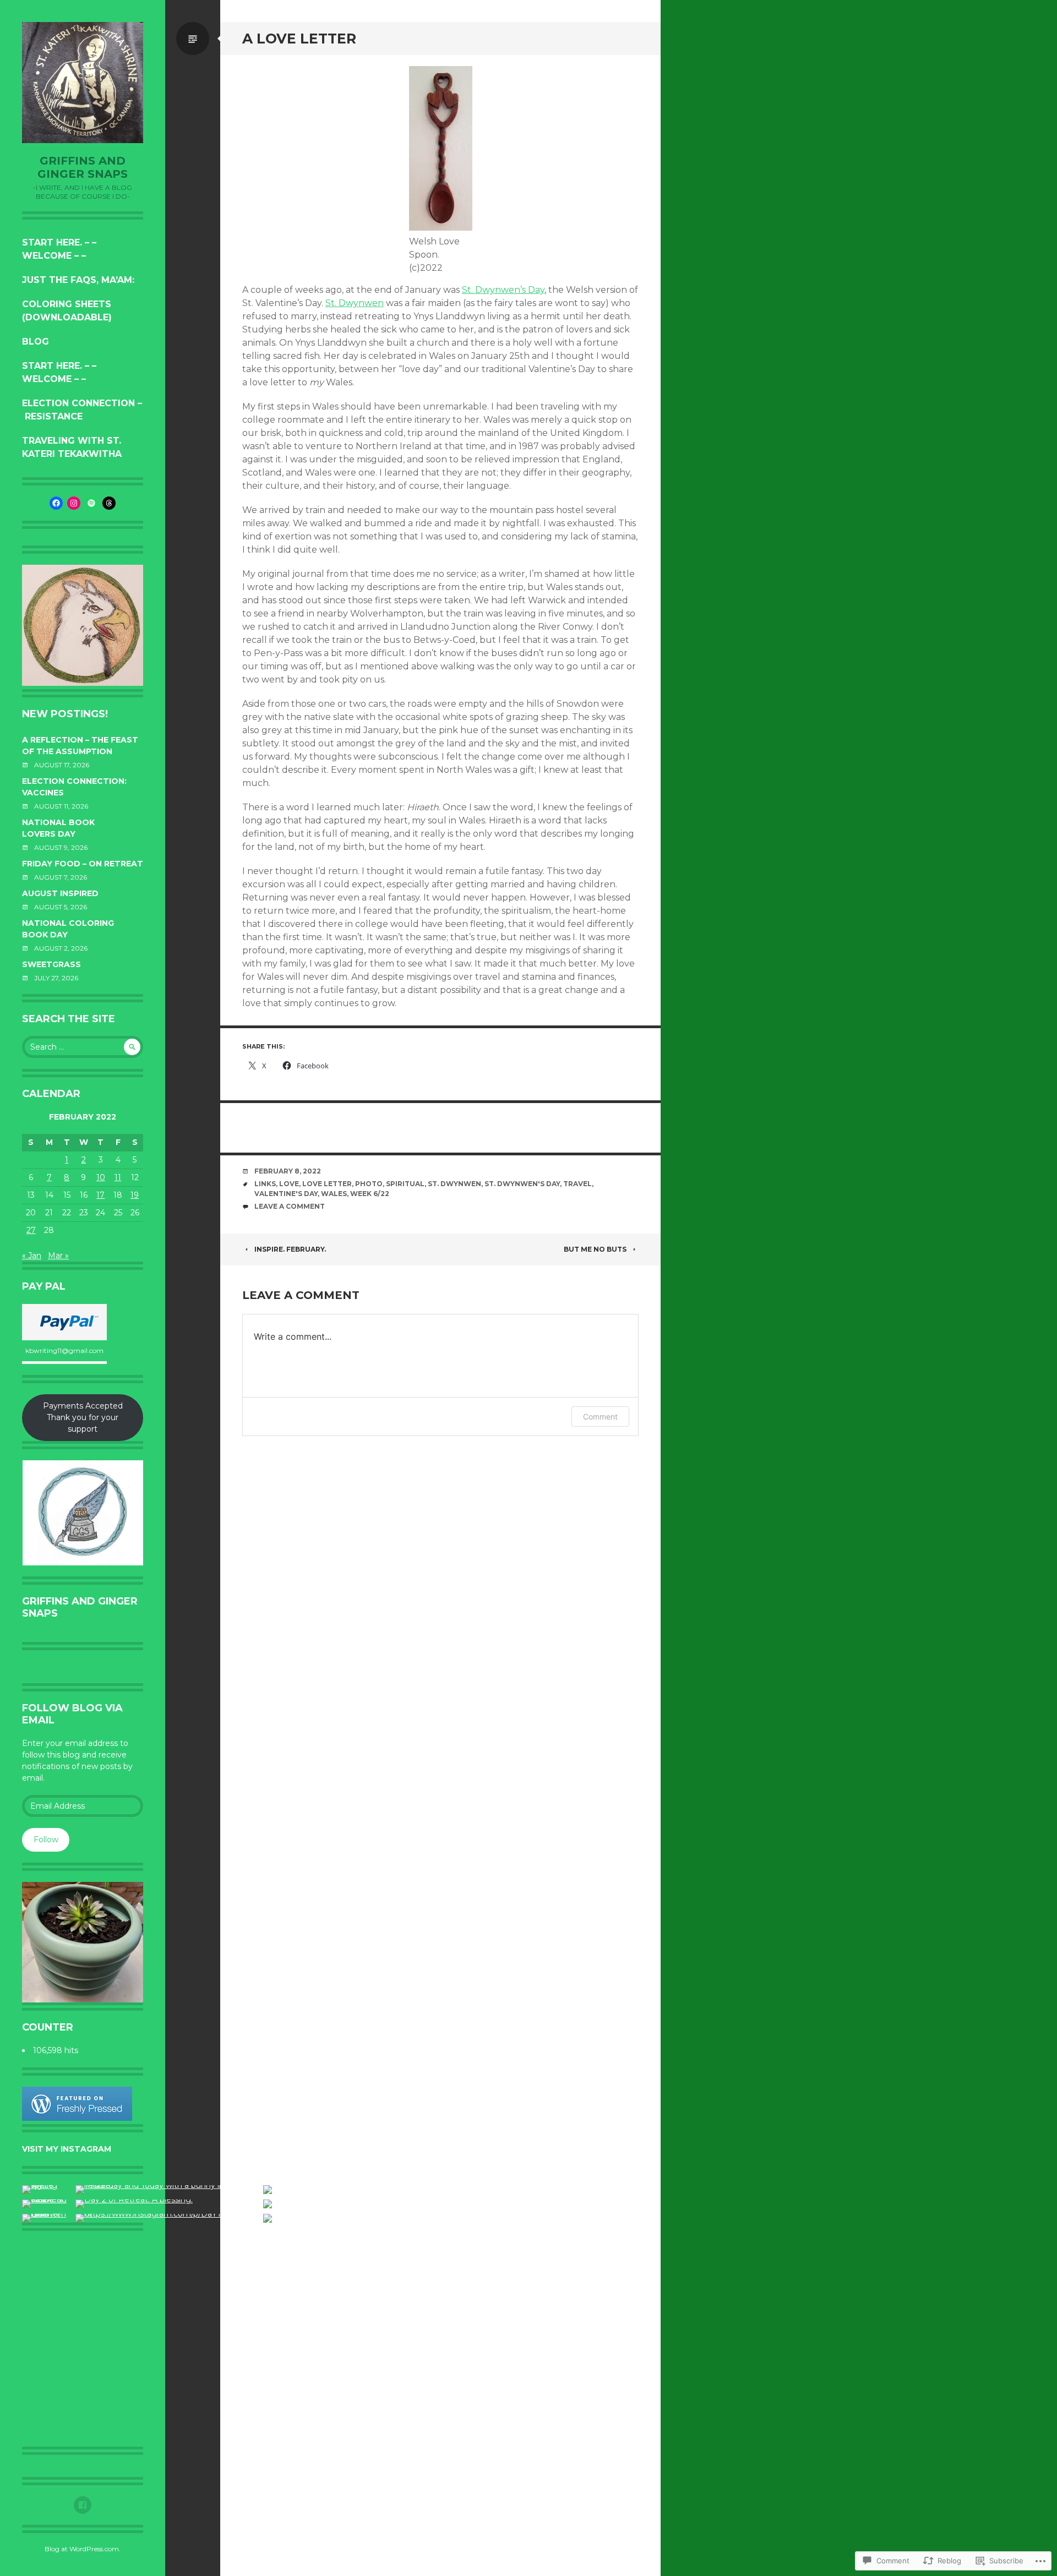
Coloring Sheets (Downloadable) (67, 311)
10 (101, 1177)
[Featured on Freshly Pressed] (77, 2118)
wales (334, 1194)
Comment (600, 1417)
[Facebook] (56, 503)
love (289, 1184)
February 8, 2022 (288, 1171)
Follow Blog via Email (72, 1714)
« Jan (32, 1256)
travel (577, 1184)
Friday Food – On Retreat (83, 864)
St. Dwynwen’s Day (503, 290)
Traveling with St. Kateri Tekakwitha (72, 447)
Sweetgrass (51, 964)
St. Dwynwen (355, 303)
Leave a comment (290, 1206)
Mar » (58, 1256)
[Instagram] (74, 503)
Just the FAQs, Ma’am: (78, 280)
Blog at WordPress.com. (83, 2549)
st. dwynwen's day (522, 1184)
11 (118, 1177)
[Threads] (109, 503)
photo (369, 1184)
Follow (46, 1840)
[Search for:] (83, 1047)
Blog (36, 342)
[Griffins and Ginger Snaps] (83, 83)
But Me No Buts (595, 1249)
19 (135, 1195)
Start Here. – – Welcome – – (59, 249)
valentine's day (286, 1194)
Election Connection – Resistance (82, 410)
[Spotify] (91, 503)
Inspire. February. (290, 1249)
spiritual (405, 1184)
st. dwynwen (454, 1184)
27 (31, 1230)
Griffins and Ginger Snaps (83, 167)
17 (100, 1195)
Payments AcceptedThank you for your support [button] (83, 1417)
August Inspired (60, 893)
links (265, 1184)
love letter (327, 1184)
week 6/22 (370, 1194)
